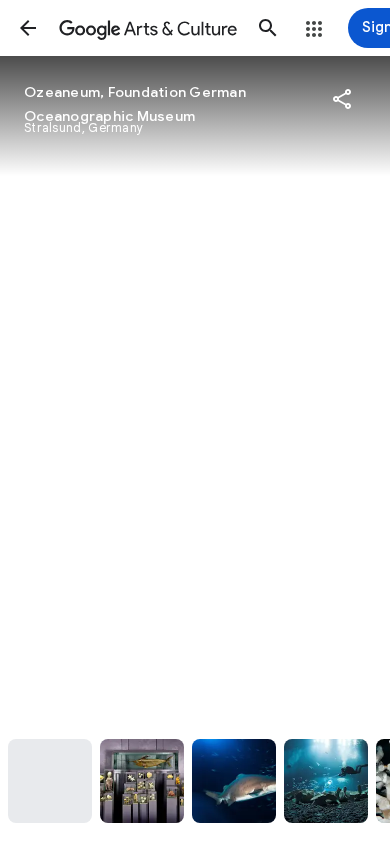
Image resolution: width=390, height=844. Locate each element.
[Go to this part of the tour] (50, 781)
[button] (28, 28)
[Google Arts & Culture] (148, 28)
